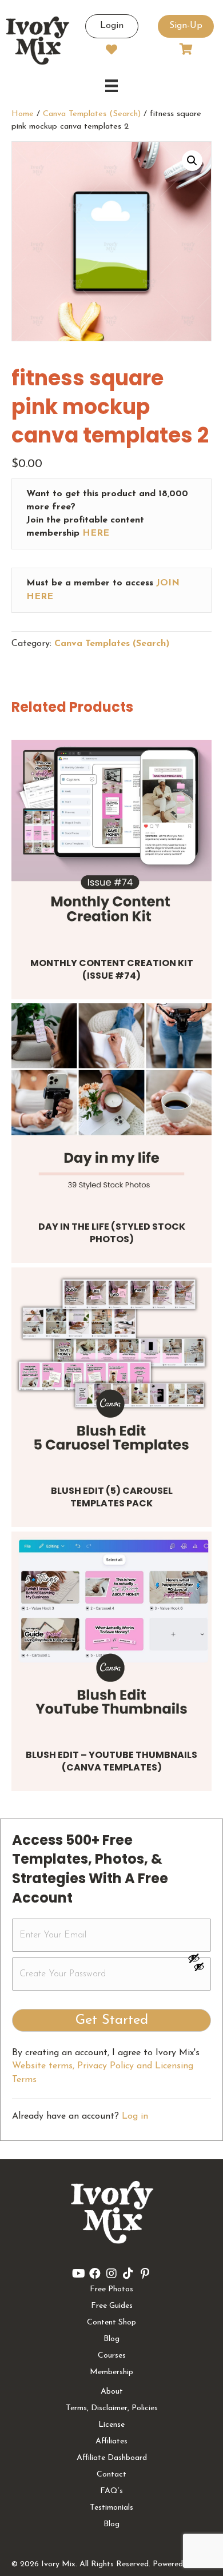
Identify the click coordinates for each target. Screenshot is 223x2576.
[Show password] (199, 1958)
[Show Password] (199, 1969)
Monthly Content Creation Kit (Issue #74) (112, 969)
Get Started (112, 2020)
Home (23, 114)
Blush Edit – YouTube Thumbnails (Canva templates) (111, 1761)
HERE (96, 533)
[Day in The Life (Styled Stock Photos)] (111, 1103)
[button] (192, 161)
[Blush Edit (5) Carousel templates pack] (111, 1367)
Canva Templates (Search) (92, 114)
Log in (135, 2116)
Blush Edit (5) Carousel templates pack (112, 1497)
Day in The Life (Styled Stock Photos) (112, 1233)
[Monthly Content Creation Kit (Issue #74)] (111, 840)
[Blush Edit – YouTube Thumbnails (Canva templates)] (111, 1632)
